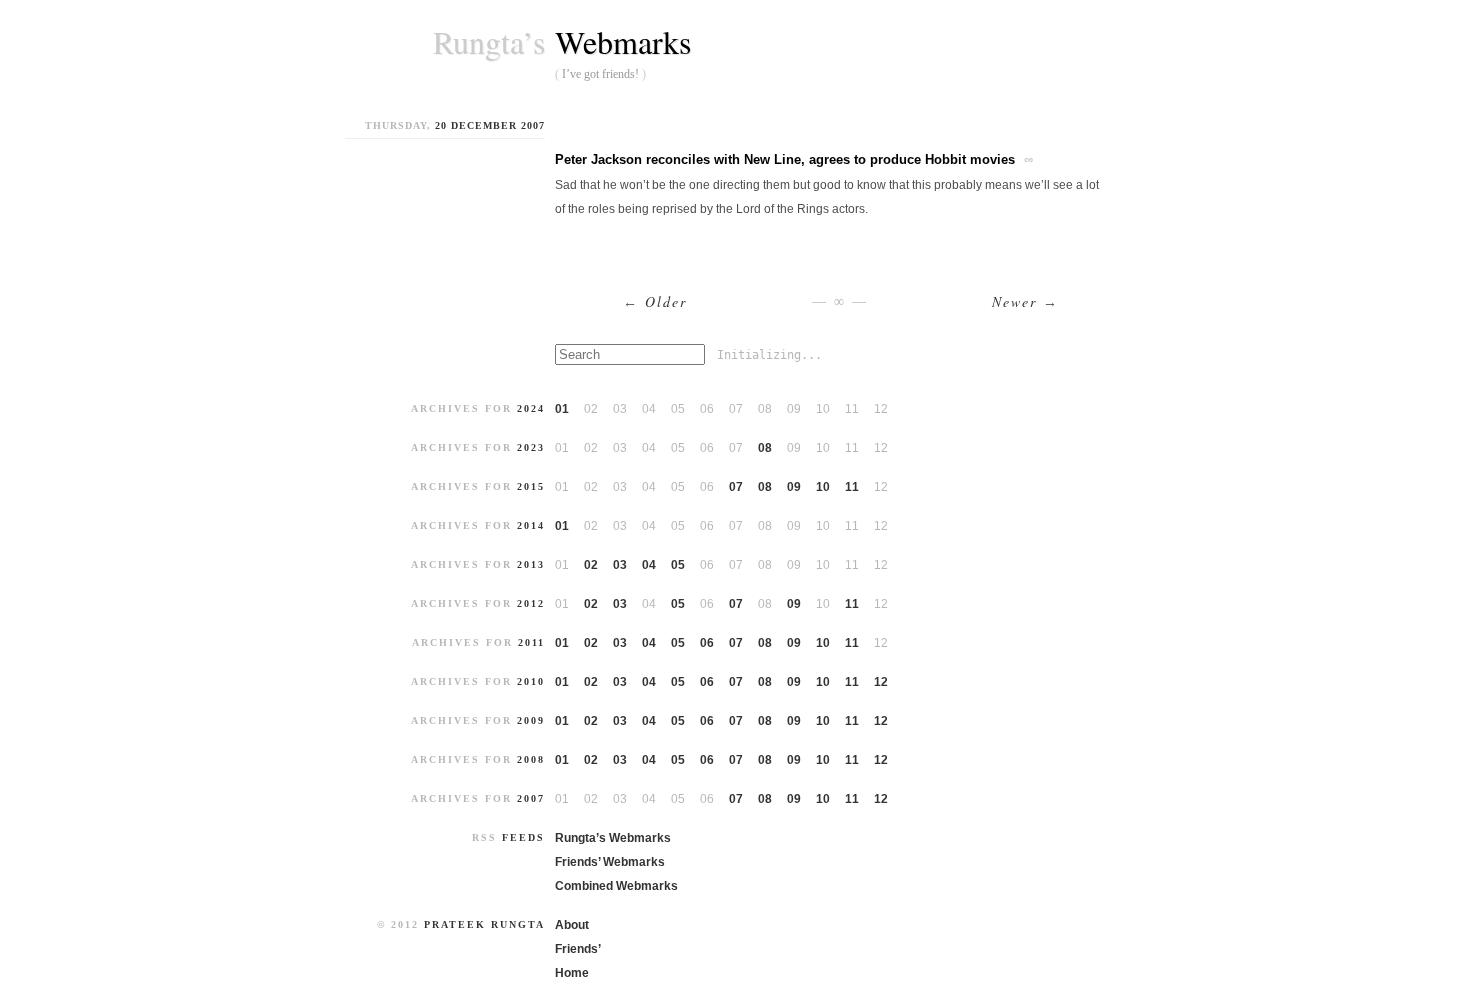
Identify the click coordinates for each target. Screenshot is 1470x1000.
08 (765, 448)
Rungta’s (489, 42)
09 (794, 487)
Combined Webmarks (616, 886)
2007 (531, 798)
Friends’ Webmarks (610, 862)
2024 (531, 408)
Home (572, 973)
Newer (1025, 301)
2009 (531, 720)
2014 (531, 525)
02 (591, 565)
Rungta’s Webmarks (613, 838)
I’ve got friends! (600, 74)
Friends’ (578, 949)
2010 (531, 681)
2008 (531, 759)
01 (562, 409)
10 (823, 487)
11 (852, 487)
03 (620, 565)
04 (649, 565)
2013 (531, 564)
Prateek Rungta (484, 924)
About (572, 925)
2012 (531, 603)
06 (707, 643)
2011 (531, 642)
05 (678, 565)
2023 (531, 447)
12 (881, 682)
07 (736, 487)
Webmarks (623, 41)
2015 (531, 486)
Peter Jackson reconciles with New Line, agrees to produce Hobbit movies (785, 159)
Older (655, 301)
